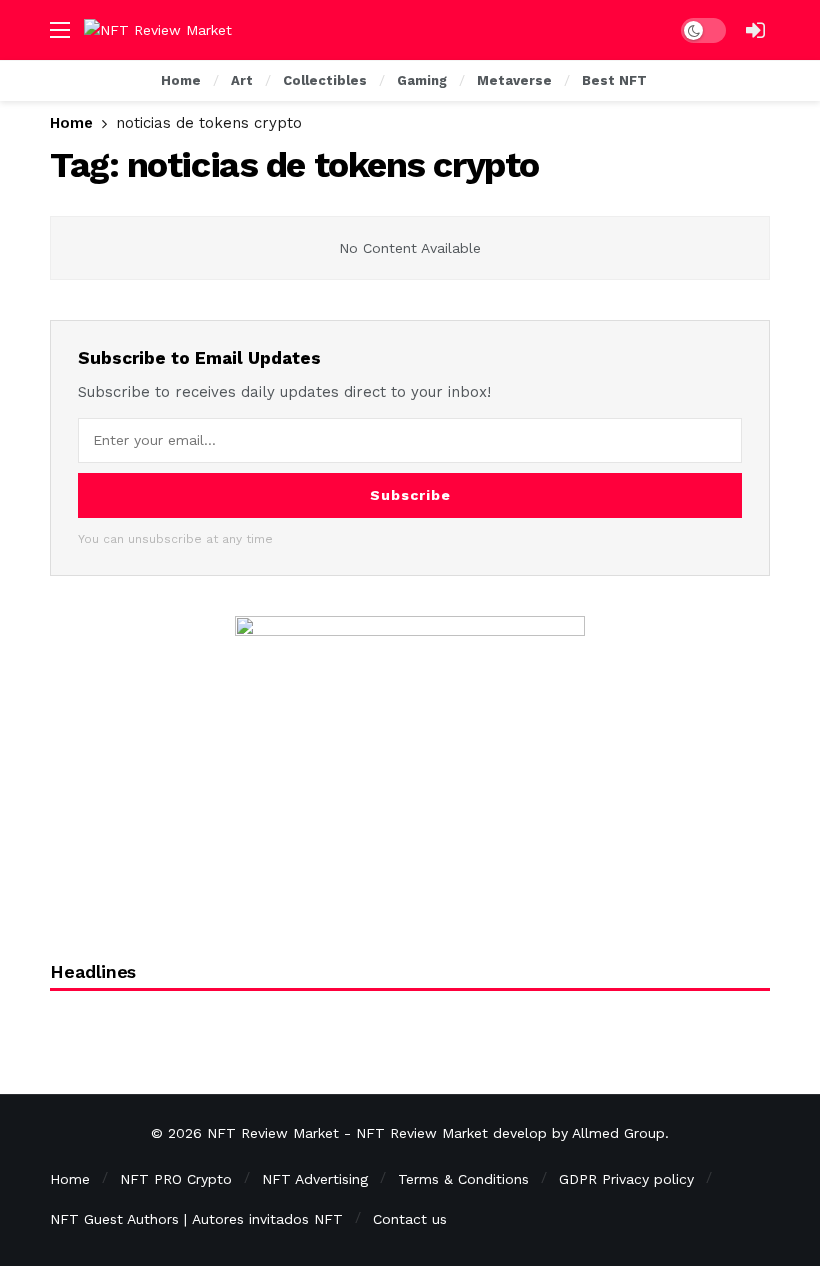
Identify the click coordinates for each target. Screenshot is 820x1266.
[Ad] (410, 766)
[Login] (755, 30)
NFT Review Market (273, 1133)
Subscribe (410, 495)
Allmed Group (618, 1133)
